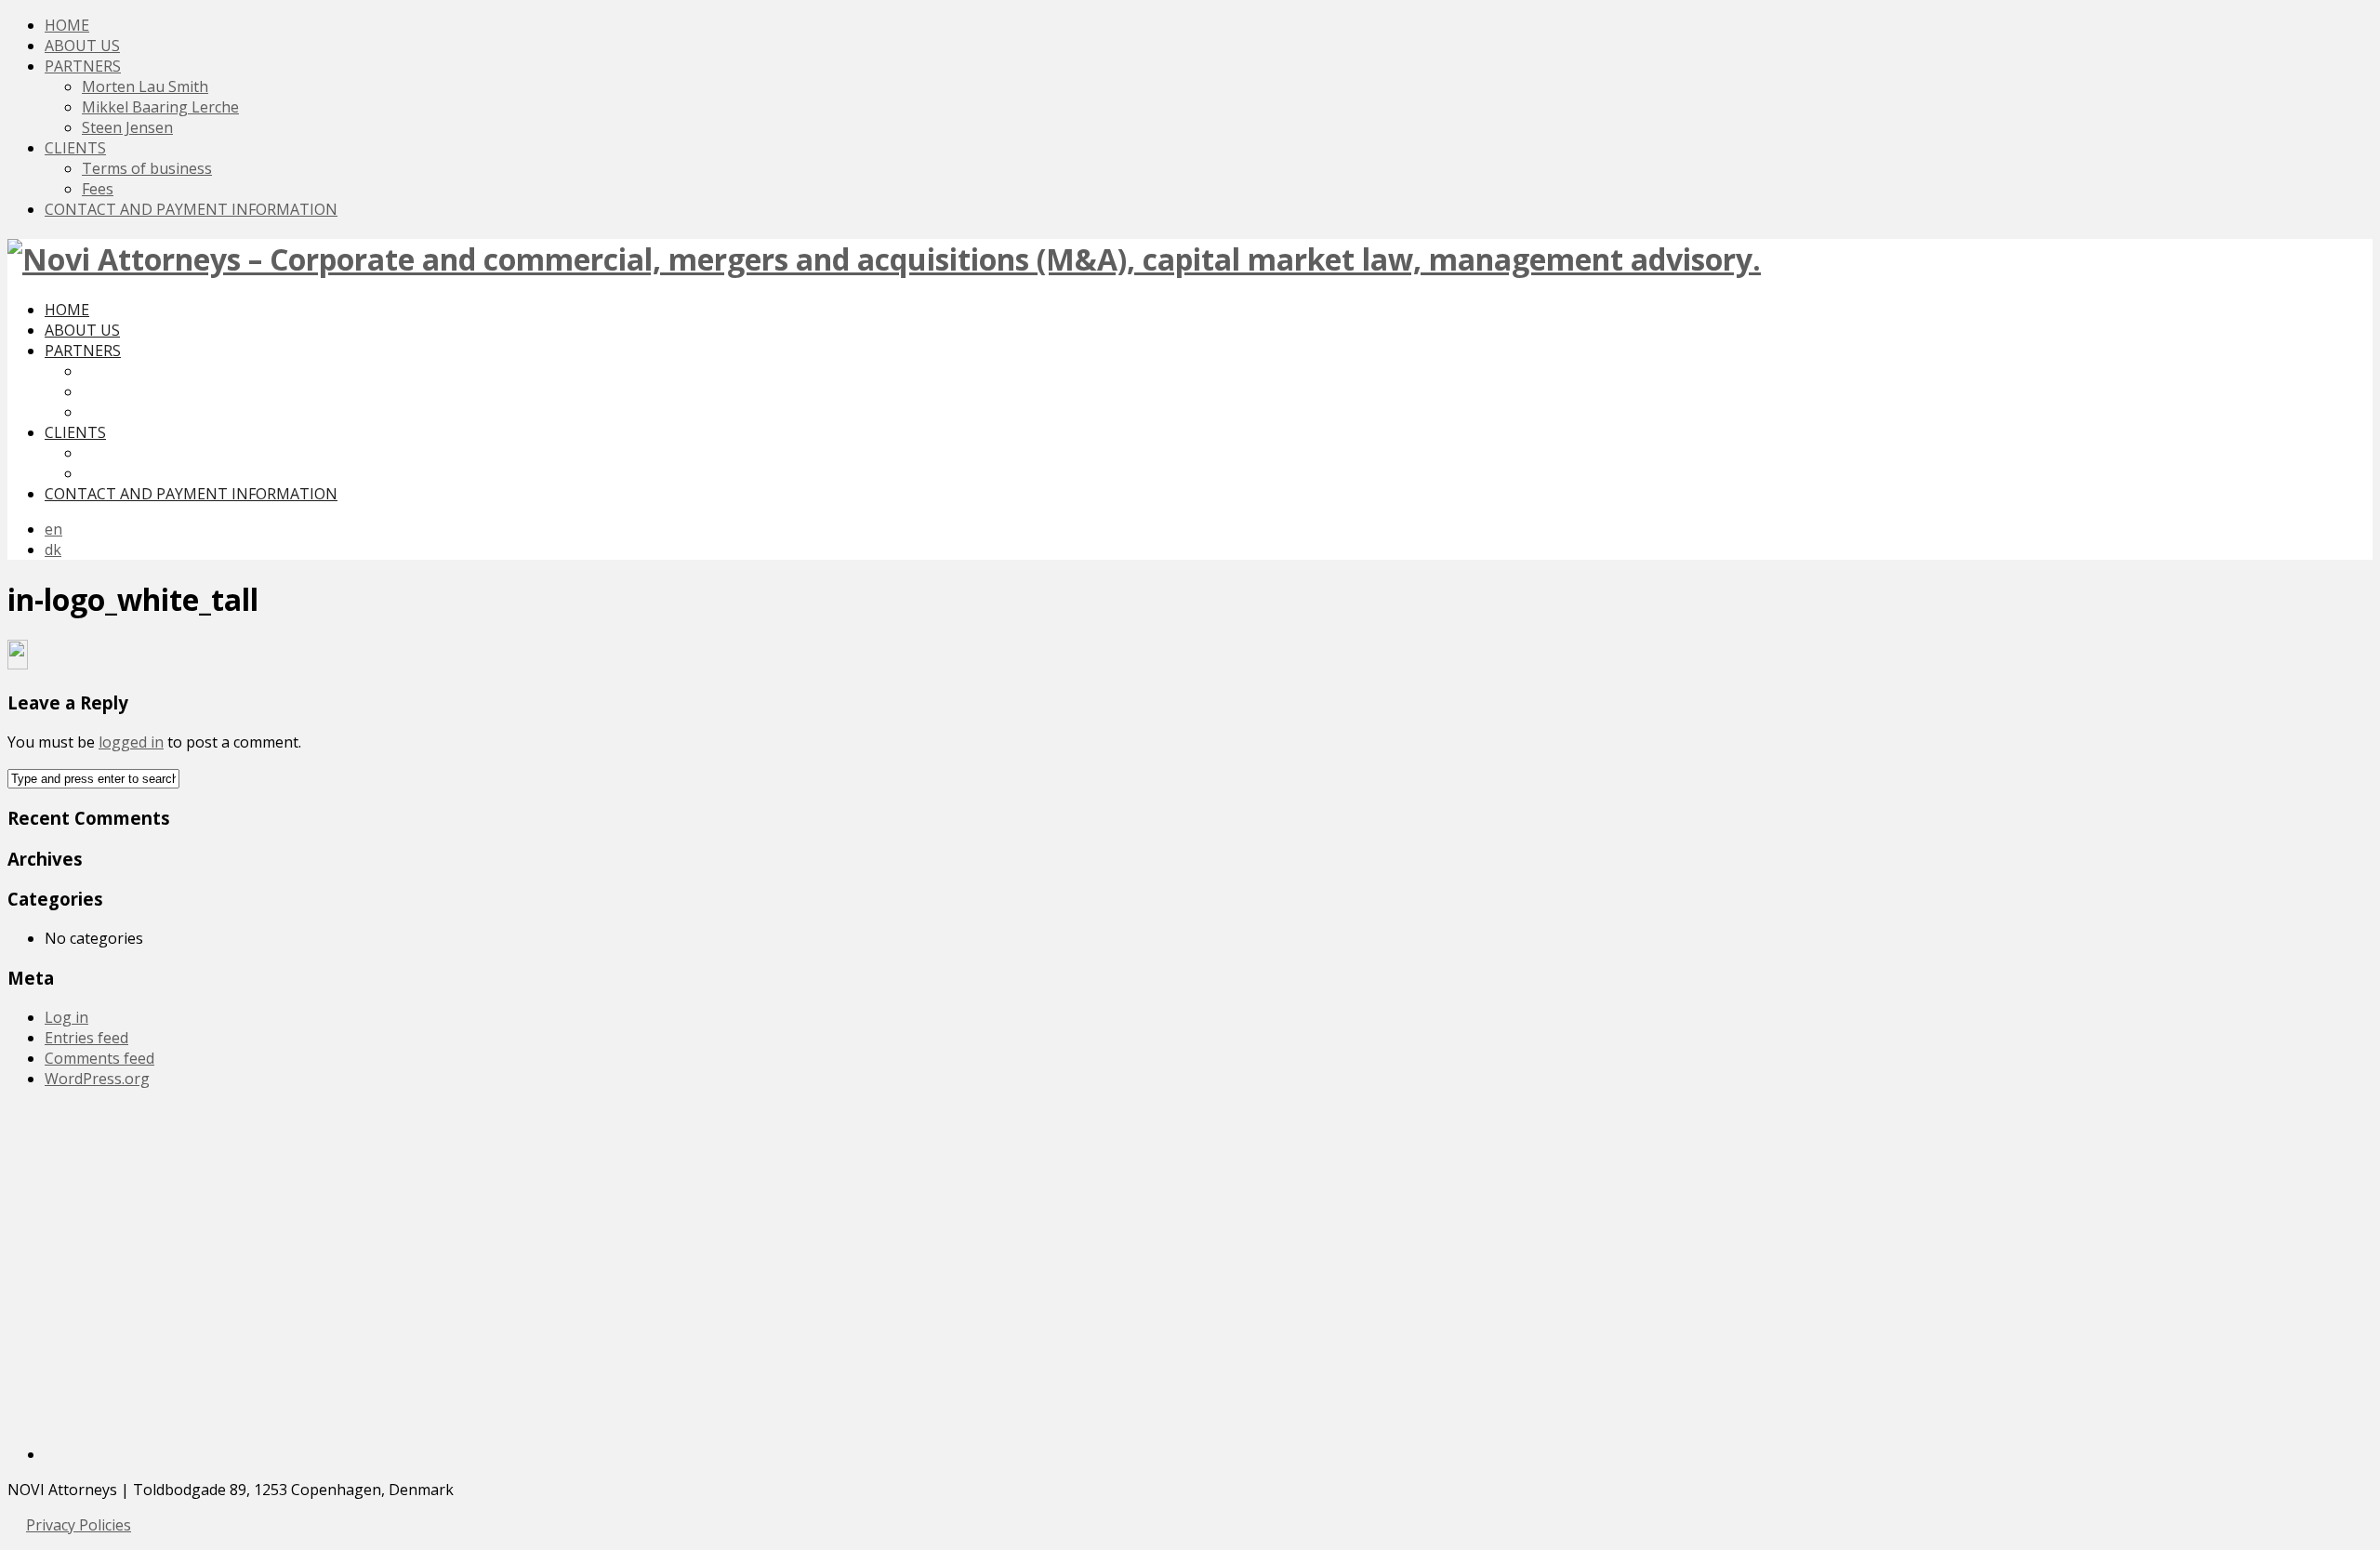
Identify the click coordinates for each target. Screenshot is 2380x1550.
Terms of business (147, 168)
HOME (67, 25)
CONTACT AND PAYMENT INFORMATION (191, 209)
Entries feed (86, 1038)
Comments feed (99, 1058)
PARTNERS (83, 66)
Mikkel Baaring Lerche (160, 107)
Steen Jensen (127, 127)
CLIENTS (75, 148)
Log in (66, 1017)
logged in (131, 742)
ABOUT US (82, 46)
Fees (98, 189)
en (53, 529)
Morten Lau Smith (145, 86)
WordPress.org (97, 1079)
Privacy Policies (79, 1525)
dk (53, 550)
